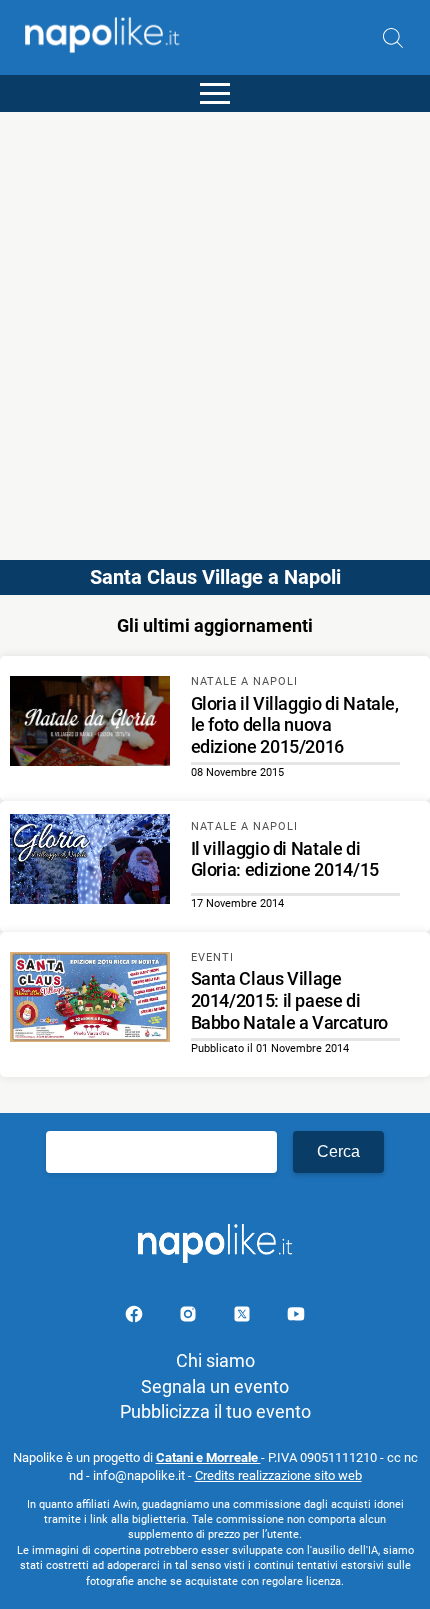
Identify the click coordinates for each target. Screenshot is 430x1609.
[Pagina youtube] (296, 1317)
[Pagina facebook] (136, 1317)
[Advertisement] (215, 327)
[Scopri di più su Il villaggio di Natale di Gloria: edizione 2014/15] (90, 862)
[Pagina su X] (244, 1317)
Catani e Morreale (208, 1457)
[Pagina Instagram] (190, 1317)
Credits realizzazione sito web (278, 1475)
